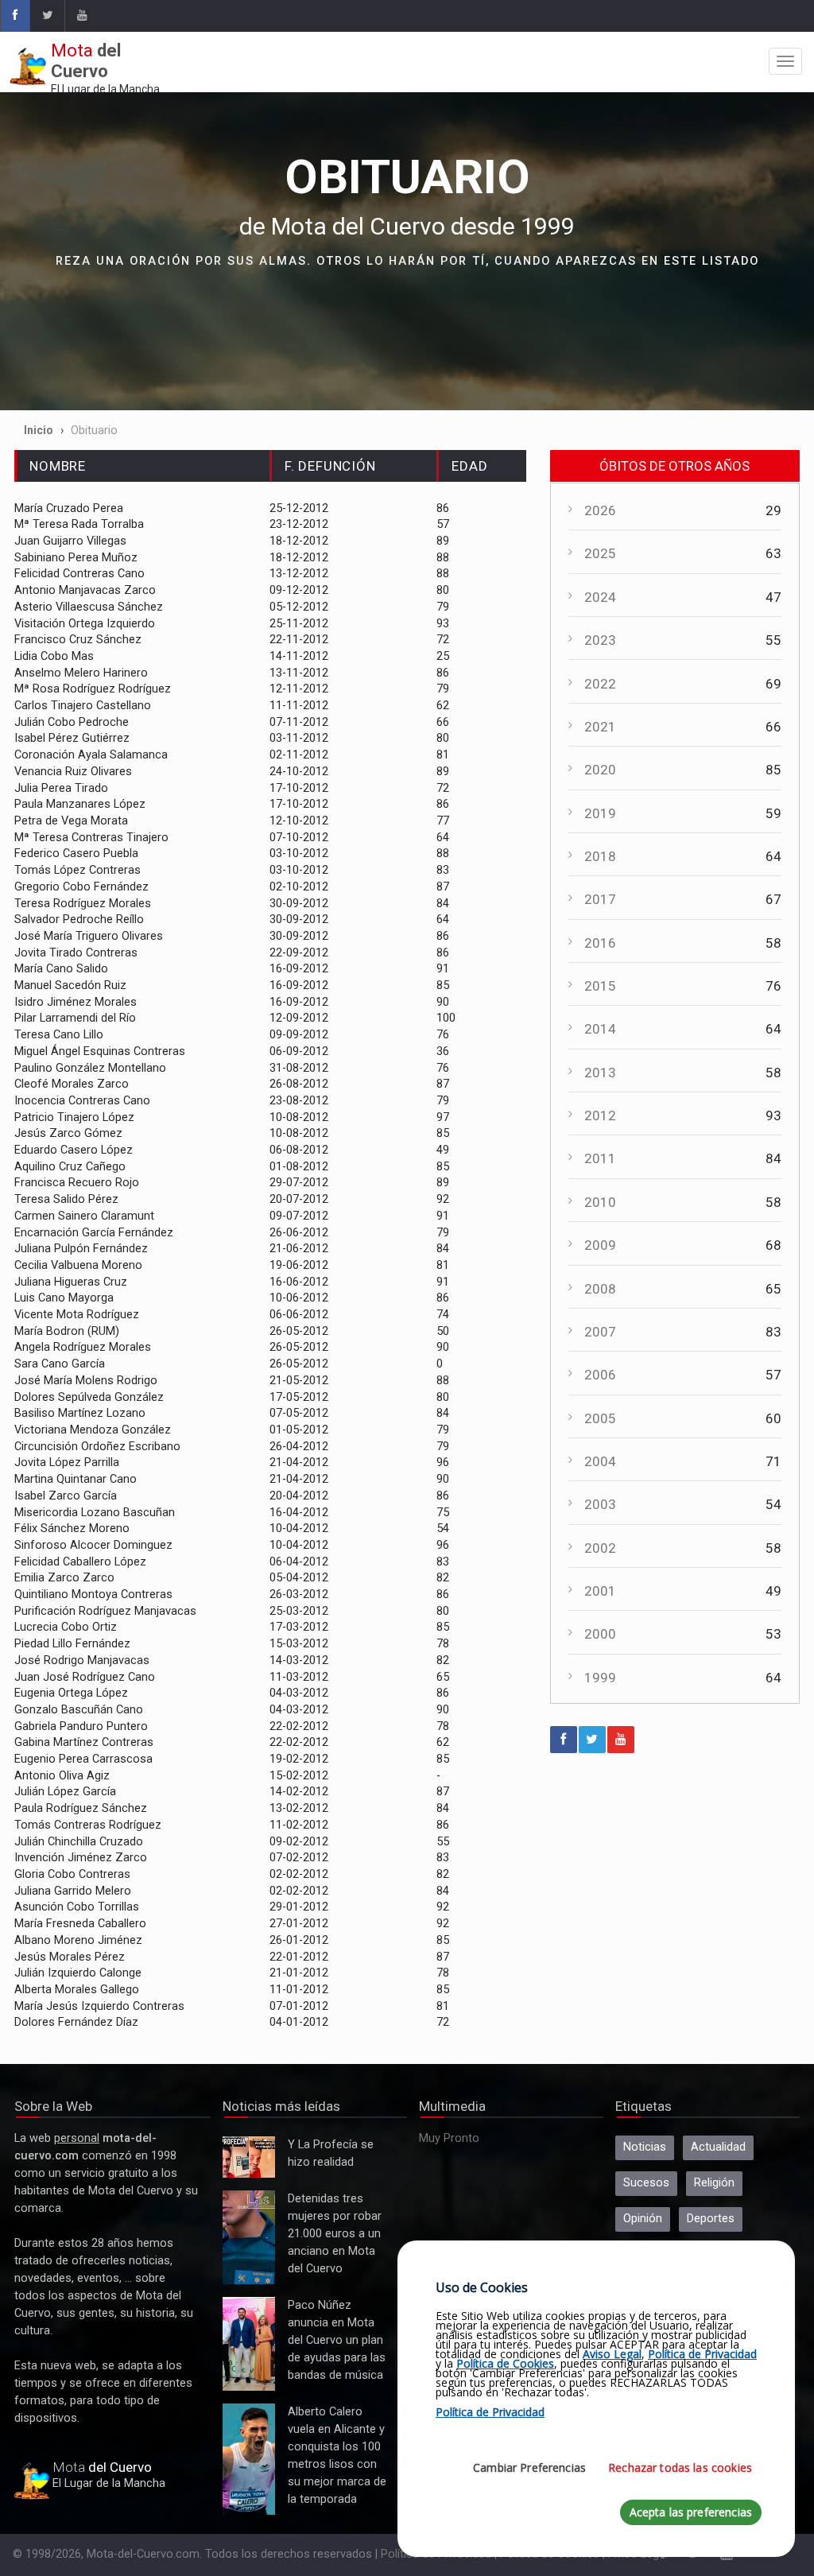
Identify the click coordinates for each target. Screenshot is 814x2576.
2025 (600, 553)
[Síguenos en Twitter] (47, 16)
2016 (600, 943)
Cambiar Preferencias (529, 2467)
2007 (600, 1332)
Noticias (645, 2147)
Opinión (643, 2219)
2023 (600, 640)
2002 (600, 1548)
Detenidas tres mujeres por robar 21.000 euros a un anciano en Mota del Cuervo (248, 2238)
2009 (600, 1245)
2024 (600, 597)
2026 (600, 510)
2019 (600, 813)
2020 (600, 770)
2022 (600, 684)
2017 (600, 899)
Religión (714, 2183)
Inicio (39, 430)
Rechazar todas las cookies (680, 2467)
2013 (600, 1073)
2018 (600, 856)
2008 (600, 1289)
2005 (600, 1418)
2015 (600, 986)
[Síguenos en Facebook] (15, 16)
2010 (600, 1202)
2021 (600, 727)
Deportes (711, 2219)
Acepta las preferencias (691, 2512)
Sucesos (646, 2183)
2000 (600, 1634)
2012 (600, 1115)
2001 (600, 1591)
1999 (600, 1678)
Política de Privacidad (702, 2354)
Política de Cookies (505, 2363)
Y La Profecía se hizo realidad (245, 2157)
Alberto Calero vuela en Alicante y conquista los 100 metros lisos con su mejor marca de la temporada (249, 2460)
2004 (600, 1461)
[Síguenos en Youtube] (81, 16)
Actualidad (718, 2147)
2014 (600, 1029)
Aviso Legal (612, 2354)
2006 (600, 1375)
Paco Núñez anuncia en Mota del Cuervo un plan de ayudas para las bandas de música (249, 2344)
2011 (600, 1158)
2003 (600, 1504)
